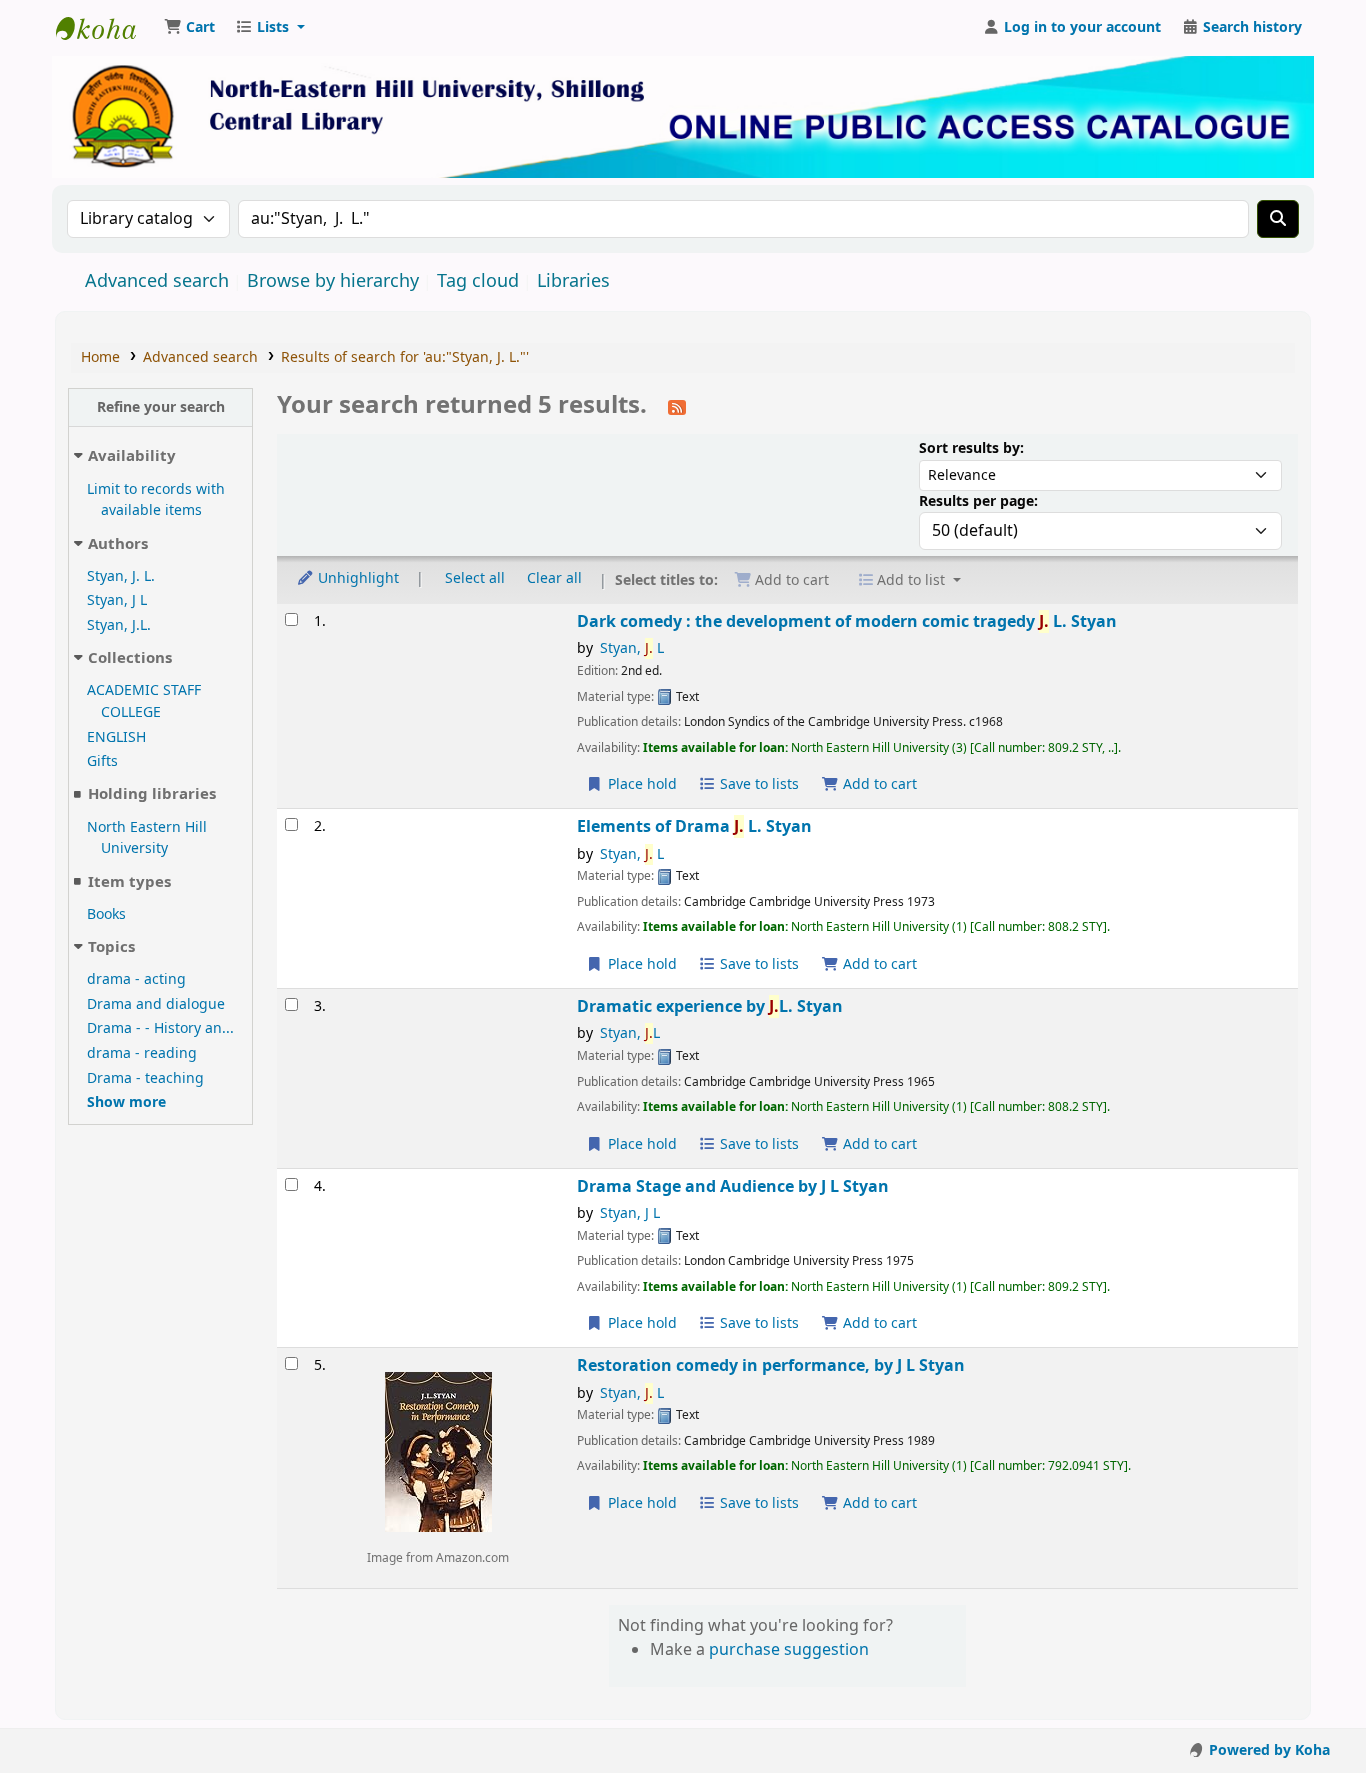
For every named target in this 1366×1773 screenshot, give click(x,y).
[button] (189, 28)
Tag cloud (478, 281)
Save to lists (757, 784)
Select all (475, 578)
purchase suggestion (789, 1650)
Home (100, 357)
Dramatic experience (710, 1006)
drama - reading (142, 1053)
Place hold (640, 784)
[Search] (1278, 219)
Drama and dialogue (156, 1004)
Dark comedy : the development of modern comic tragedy (847, 621)
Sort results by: (971, 448)
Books (106, 914)
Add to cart (878, 784)
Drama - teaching (145, 1078)
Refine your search (161, 407)
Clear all (554, 578)
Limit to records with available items (156, 500)
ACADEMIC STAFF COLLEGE (144, 701)
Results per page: (978, 501)
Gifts (102, 761)
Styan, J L (117, 600)
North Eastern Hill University (147, 838)
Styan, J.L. (119, 625)
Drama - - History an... (160, 1028)
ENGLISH (116, 737)
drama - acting (136, 979)
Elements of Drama (694, 826)
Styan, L (632, 648)
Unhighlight (356, 578)
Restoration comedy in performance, (771, 1365)
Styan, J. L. (121, 576)
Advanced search (157, 281)
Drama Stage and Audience (733, 1186)
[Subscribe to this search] (677, 407)
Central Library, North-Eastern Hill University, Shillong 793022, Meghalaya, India (106, 28)
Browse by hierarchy (333, 281)
